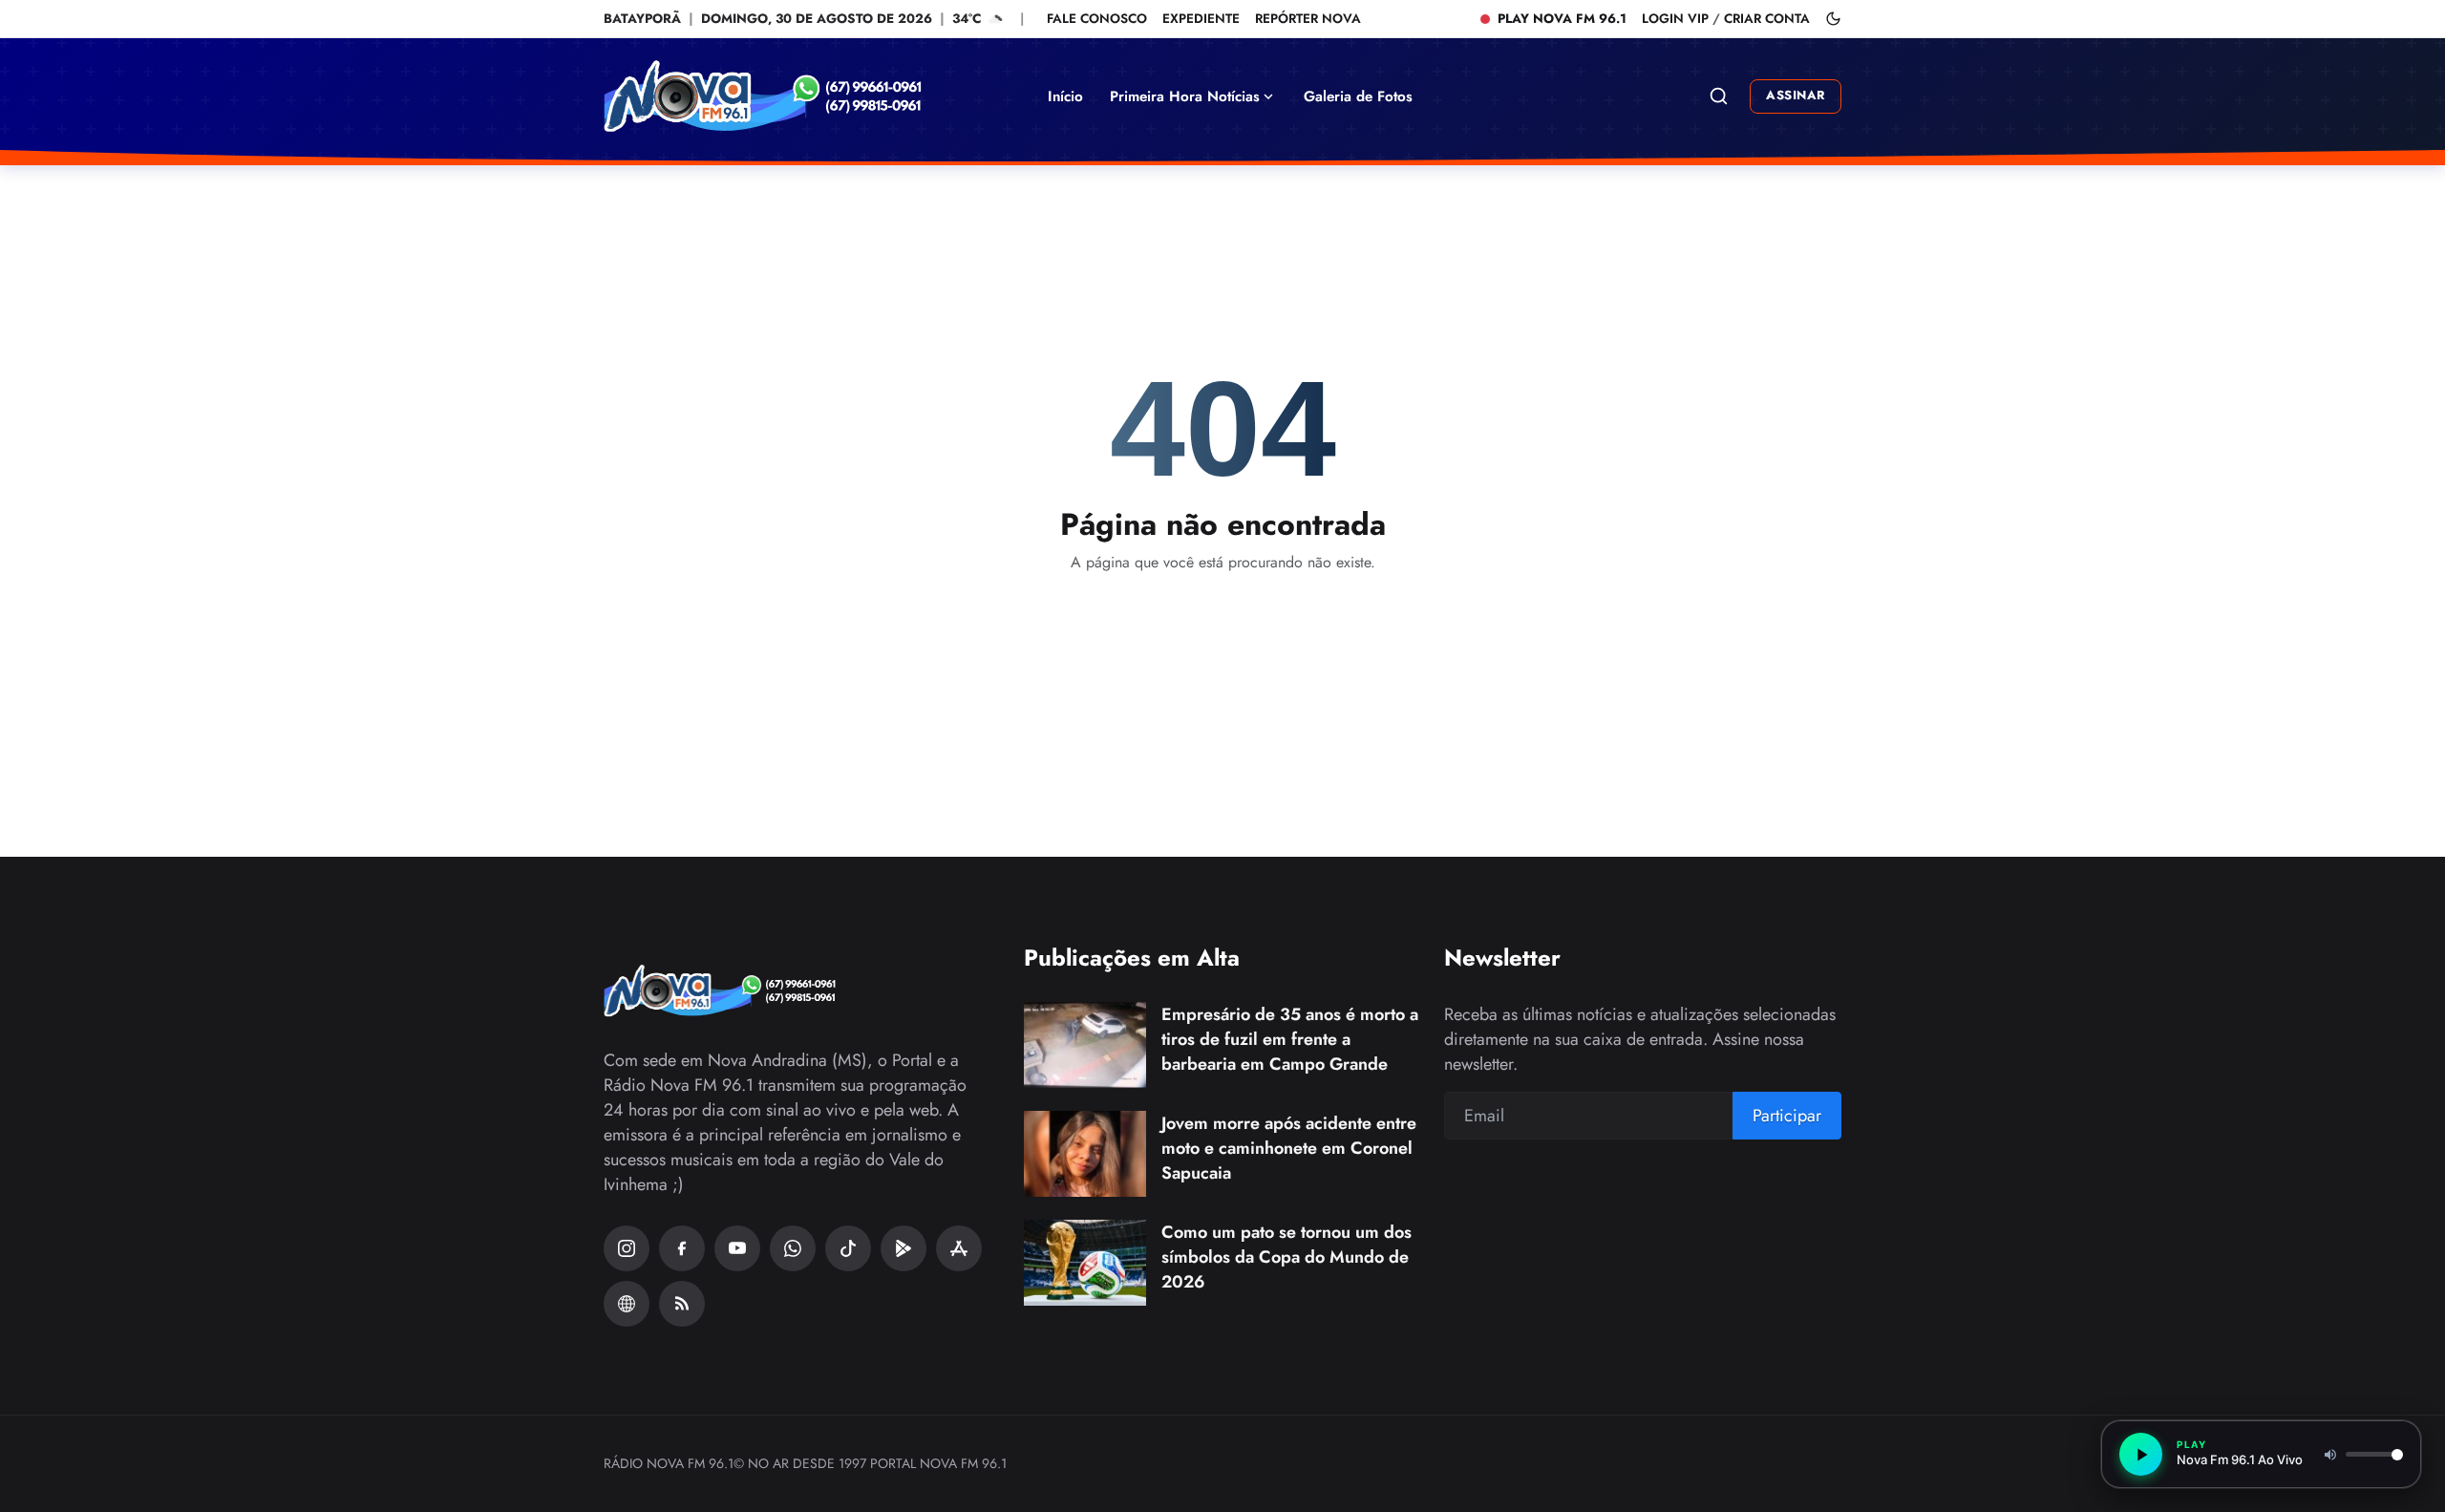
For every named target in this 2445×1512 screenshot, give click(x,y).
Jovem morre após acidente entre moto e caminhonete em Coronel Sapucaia (1289, 1148)
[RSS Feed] (682, 1304)
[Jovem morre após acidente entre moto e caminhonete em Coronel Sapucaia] (1085, 1154)
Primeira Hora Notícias (1185, 96)
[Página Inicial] (800, 96)
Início (1065, 96)
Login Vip (1675, 19)
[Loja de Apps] (959, 1248)
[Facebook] (682, 1248)
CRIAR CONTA (1767, 19)
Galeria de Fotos (1358, 96)
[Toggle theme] (1833, 19)
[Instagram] (627, 1248)
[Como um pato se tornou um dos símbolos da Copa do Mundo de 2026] (1085, 1263)
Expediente (1201, 19)
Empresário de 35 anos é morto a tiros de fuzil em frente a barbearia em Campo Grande (1290, 1039)
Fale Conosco (1097, 19)
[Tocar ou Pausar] (2141, 1454)
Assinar (1796, 95)
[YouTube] (737, 1248)
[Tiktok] (848, 1248)
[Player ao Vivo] (627, 1304)
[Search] (1719, 96)
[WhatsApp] (793, 1248)
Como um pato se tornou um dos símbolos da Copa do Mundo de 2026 (1286, 1257)
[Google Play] (904, 1248)
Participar (1787, 1116)
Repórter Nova (1308, 19)
